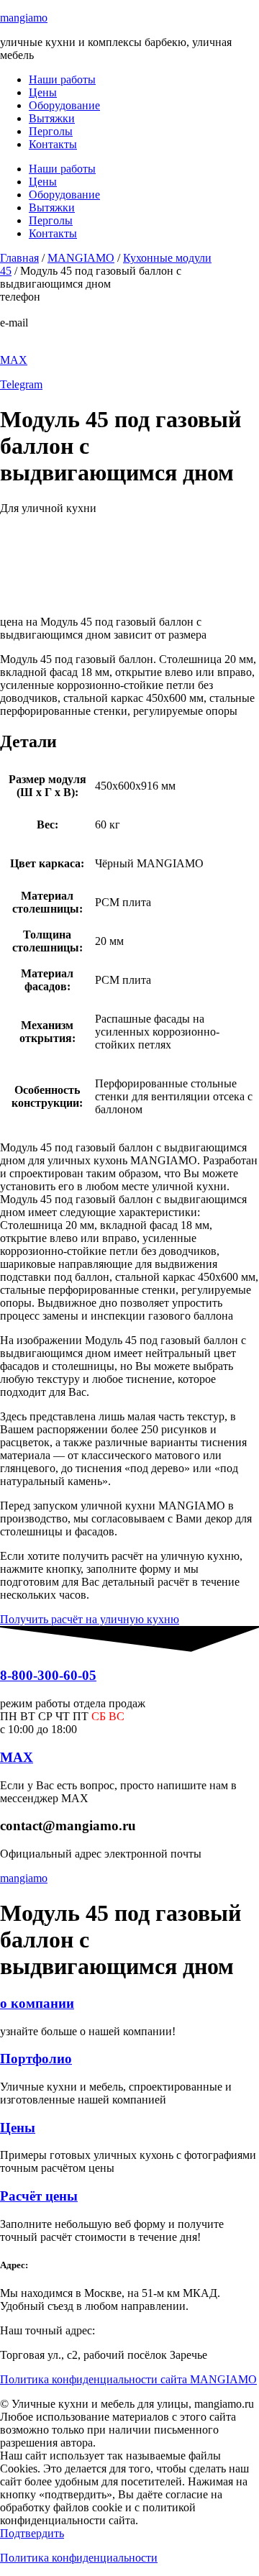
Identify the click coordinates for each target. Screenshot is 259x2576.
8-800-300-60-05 (39, 310)
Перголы (51, 131)
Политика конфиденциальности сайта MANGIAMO (128, 2379)
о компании (37, 2003)
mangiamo (24, 18)
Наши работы (62, 79)
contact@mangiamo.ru (51, 335)
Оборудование (64, 105)
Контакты (53, 144)
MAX (14, 360)
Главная (19, 258)
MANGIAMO (81, 258)
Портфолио (36, 2059)
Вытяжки (52, 118)
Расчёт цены (39, 2196)
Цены (43, 92)
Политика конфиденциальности (79, 2558)
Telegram (21, 384)
